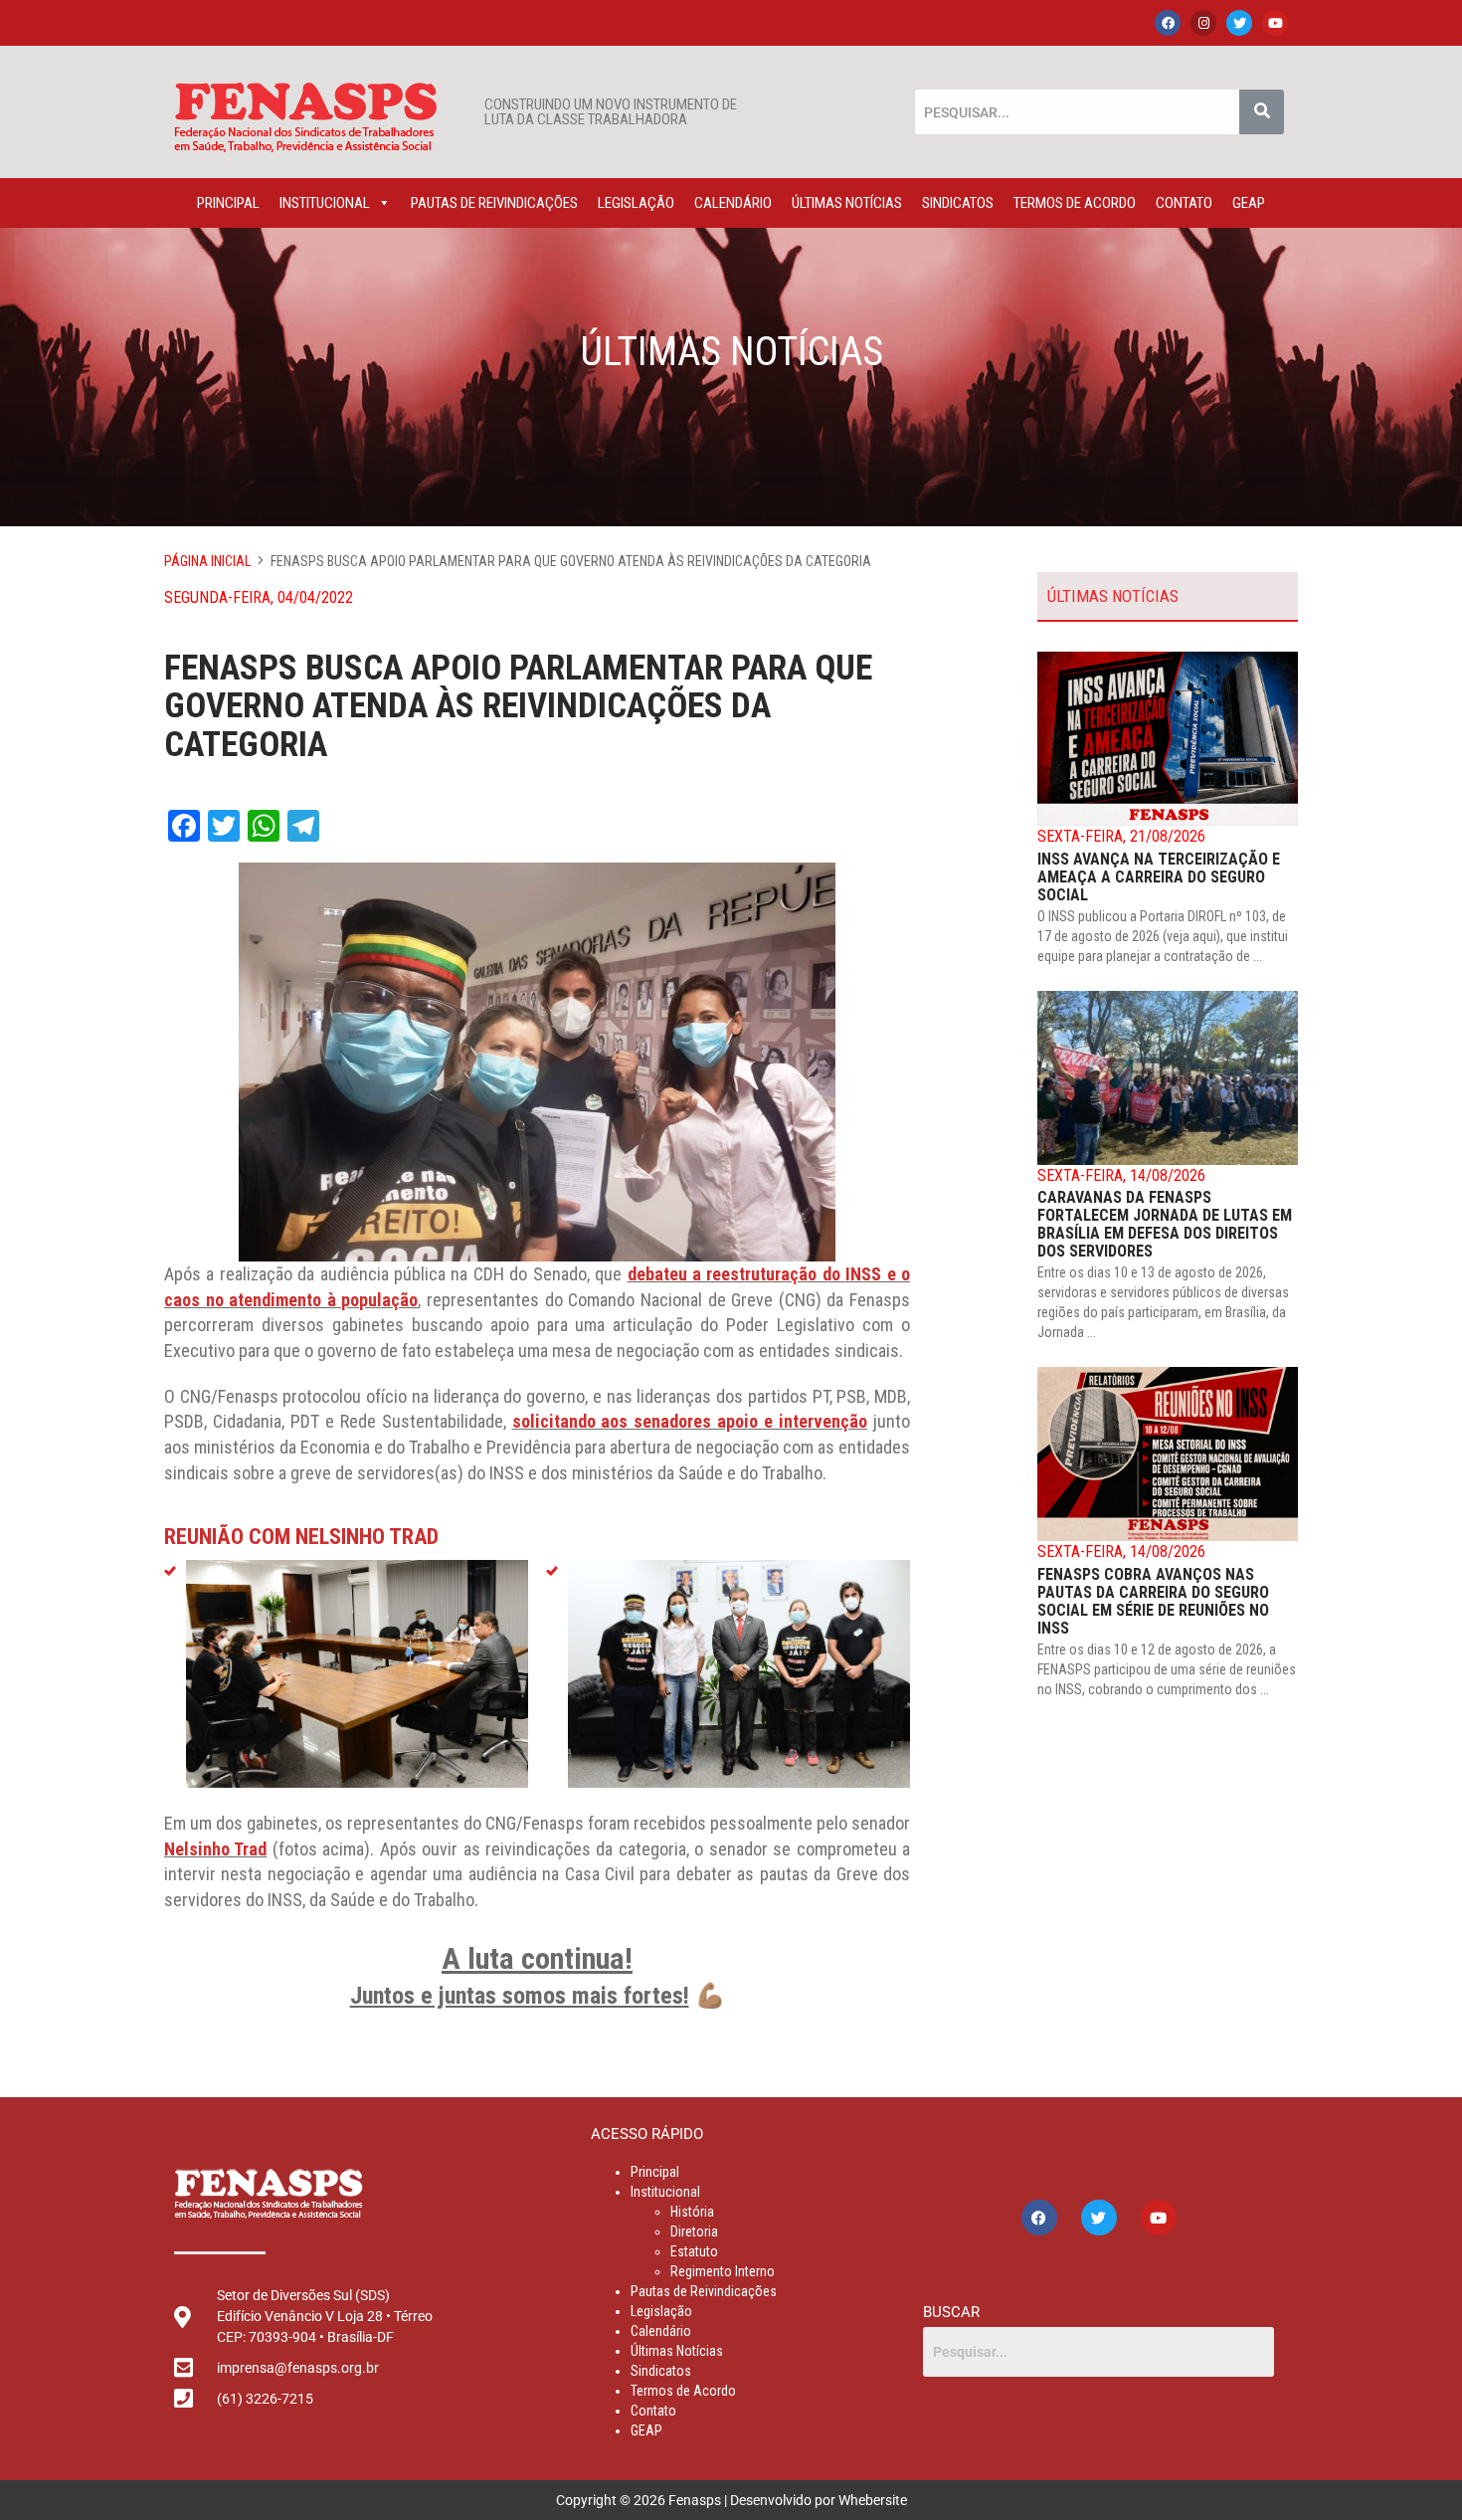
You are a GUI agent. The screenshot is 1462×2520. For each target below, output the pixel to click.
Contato (1184, 203)
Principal (228, 203)
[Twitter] (1239, 23)
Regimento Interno (723, 2271)
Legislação (636, 203)
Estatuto (694, 2251)
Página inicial (207, 561)
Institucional (325, 203)
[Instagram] (1203, 23)
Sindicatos (958, 203)
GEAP (1249, 203)
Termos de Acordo (1075, 203)
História (692, 2212)
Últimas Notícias (847, 203)
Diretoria (694, 2231)
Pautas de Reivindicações (494, 203)
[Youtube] (1275, 23)
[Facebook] (1168, 23)
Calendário (733, 203)
